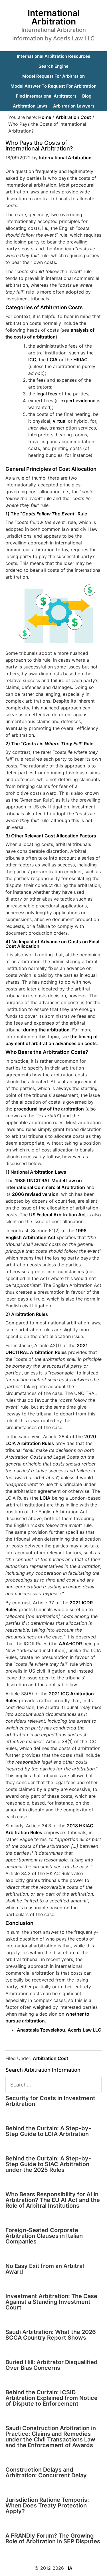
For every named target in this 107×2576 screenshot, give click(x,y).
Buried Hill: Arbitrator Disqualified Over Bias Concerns (52, 2365)
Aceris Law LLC (84, 2030)
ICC (32, 360)
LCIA (52, 360)
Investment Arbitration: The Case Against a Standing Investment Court (51, 2302)
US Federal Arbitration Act (57, 1215)
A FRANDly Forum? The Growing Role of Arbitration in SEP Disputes (53, 2538)
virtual (60, 421)
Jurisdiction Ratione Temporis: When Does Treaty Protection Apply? (47, 2505)
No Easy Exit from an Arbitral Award (45, 2269)
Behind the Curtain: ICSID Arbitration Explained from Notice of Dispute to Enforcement (52, 2398)
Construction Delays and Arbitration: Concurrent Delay (46, 2472)
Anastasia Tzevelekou (41, 2030)
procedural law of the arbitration (49, 1109)
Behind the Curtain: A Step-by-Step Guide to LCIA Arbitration (48, 2131)
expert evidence (78, 401)
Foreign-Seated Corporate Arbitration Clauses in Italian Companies (44, 2236)
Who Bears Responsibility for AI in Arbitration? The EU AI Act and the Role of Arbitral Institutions (53, 2200)
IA (70, 2568)
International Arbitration (54, 17)
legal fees (47, 394)
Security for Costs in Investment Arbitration (50, 2101)
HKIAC (80, 360)
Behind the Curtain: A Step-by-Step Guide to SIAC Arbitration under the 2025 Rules (48, 2164)
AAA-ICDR (70, 1644)
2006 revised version (35, 1194)
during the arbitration (46, 1030)
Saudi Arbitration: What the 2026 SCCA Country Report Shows (51, 2335)
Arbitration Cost (51, 2058)
